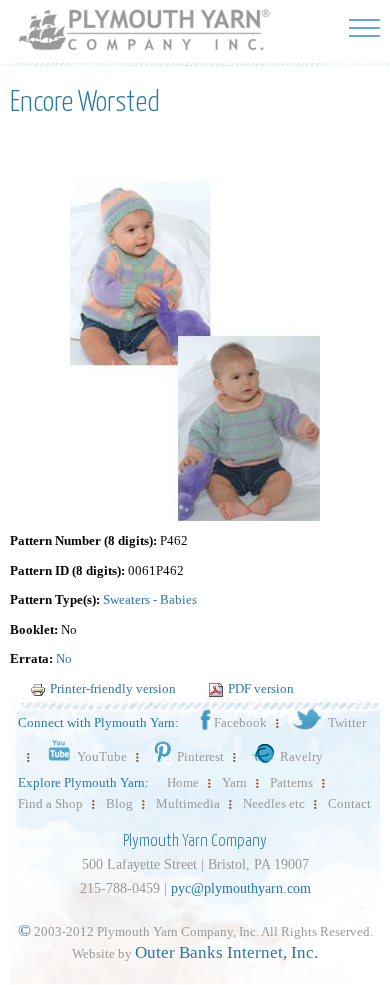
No (64, 658)
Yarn (234, 782)
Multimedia (188, 803)
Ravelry (301, 756)
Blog (119, 803)
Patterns (291, 782)
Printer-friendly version (113, 688)
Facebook (240, 722)
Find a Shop (50, 803)
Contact (349, 803)
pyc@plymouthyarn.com (241, 888)
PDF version (261, 688)
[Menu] (364, 27)
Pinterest (200, 756)
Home (183, 782)
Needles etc (274, 803)
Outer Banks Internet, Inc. (226, 952)
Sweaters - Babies (150, 599)
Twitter (347, 722)
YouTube (102, 756)
